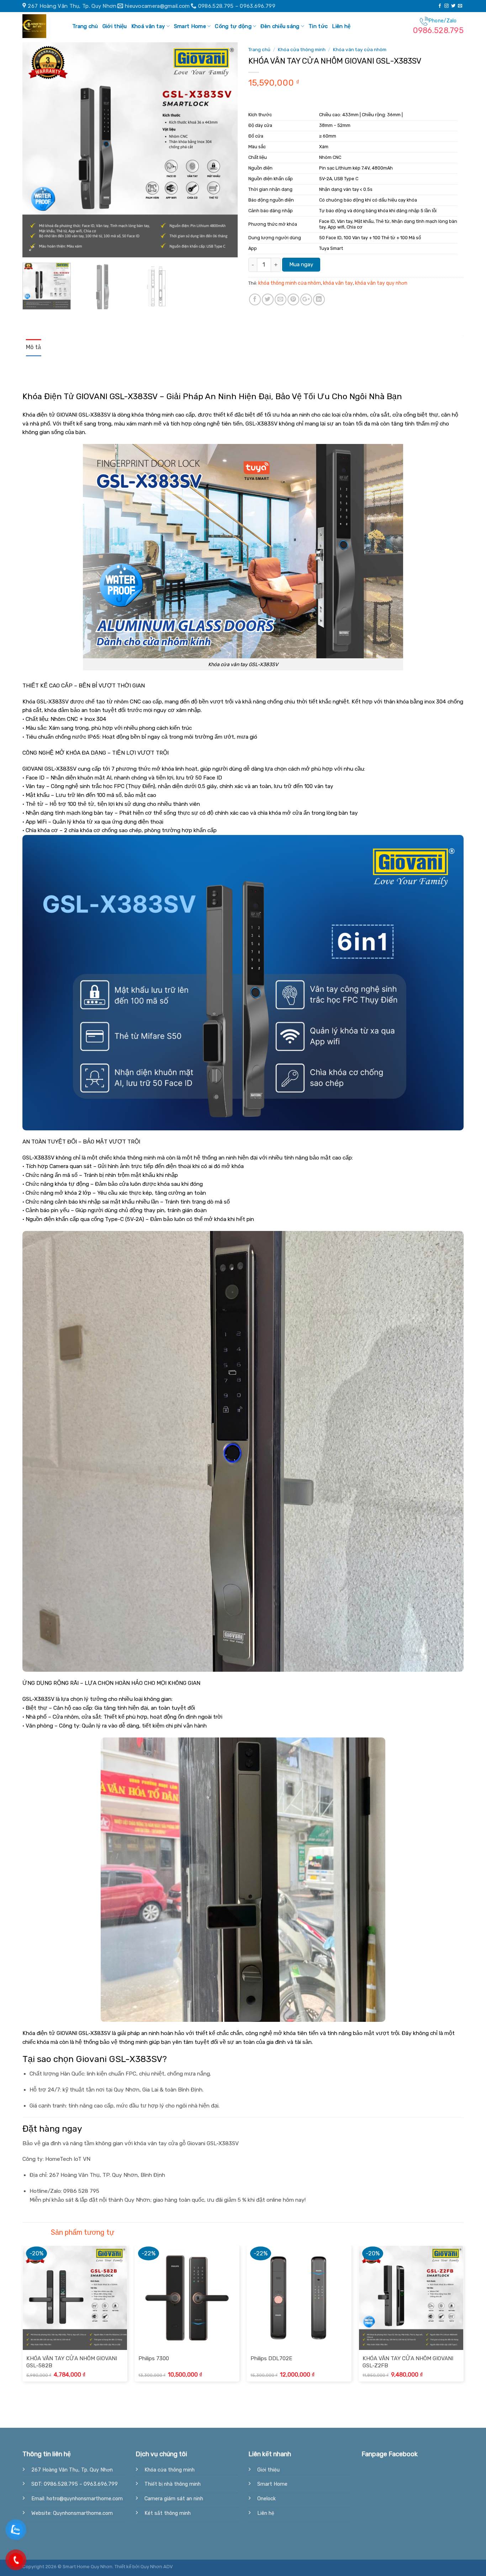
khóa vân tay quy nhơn (381, 283)
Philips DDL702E (271, 2358)
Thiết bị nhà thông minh (173, 2484)
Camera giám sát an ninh (174, 2499)
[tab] (34, 348)
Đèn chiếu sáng (280, 26)
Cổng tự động (233, 26)
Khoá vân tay (148, 26)
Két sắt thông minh (168, 2513)
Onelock (266, 2499)
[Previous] (36, 150)
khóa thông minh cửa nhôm (290, 283)
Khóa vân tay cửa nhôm (360, 49)
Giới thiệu (115, 26)
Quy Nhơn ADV (157, 2567)
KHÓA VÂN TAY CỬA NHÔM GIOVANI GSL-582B (72, 2362)
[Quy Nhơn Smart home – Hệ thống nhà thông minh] (40, 26)
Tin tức (318, 26)
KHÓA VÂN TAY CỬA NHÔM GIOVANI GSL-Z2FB (408, 2362)
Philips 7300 (154, 2358)
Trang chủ (85, 26)
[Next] (224, 150)
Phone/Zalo (438, 26)
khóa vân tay (338, 283)
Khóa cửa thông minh (302, 49)
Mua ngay (301, 264)
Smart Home (190, 26)
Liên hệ (341, 26)
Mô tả (34, 347)
